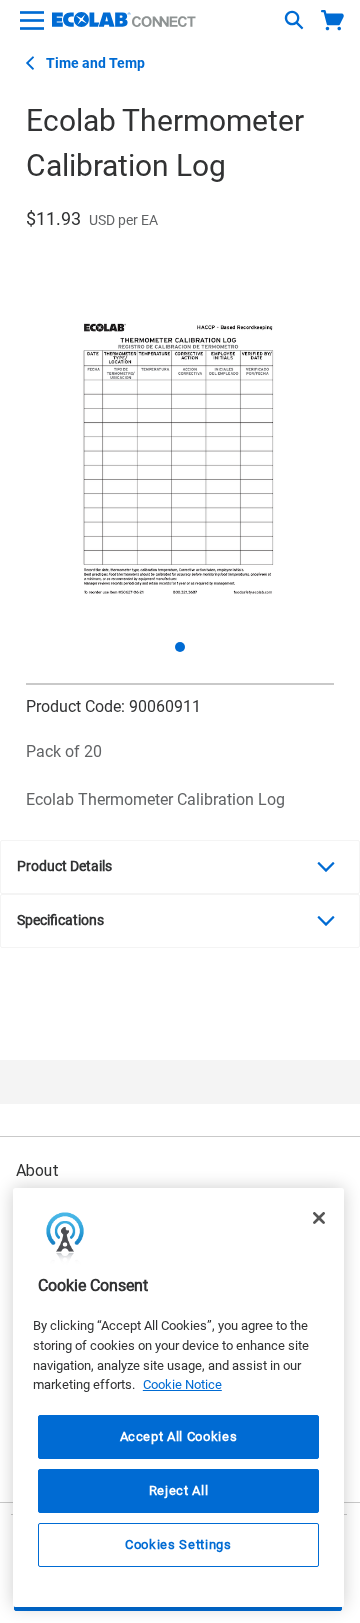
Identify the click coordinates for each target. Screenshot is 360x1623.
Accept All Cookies (179, 1436)
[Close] (319, 1218)
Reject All (179, 1490)
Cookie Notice (182, 1384)
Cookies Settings (178, 1544)
